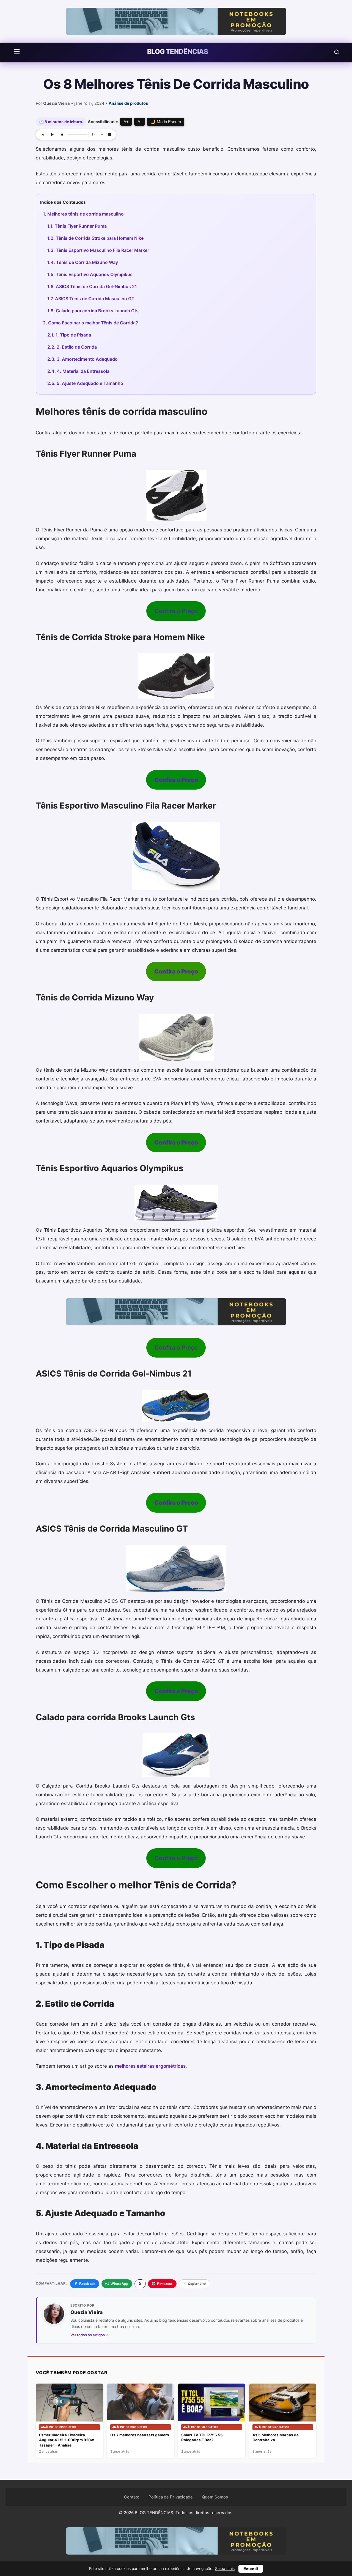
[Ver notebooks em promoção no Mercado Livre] (176, 21)
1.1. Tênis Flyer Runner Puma (77, 226)
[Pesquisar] (337, 52)
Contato (132, 2497)
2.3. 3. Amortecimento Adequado (82, 359)
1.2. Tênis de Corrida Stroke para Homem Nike (95, 238)
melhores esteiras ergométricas (150, 2066)
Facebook (87, 2284)
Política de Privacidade (171, 2497)
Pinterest (165, 2284)
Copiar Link (197, 2284)
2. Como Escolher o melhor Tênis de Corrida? (90, 323)
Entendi (251, 2569)
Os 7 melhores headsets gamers (140, 2435)
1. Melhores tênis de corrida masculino (83, 214)
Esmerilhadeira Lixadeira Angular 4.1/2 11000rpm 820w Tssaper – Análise (66, 2440)
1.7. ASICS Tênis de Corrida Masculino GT (91, 299)
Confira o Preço (176, 611)
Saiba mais (225, 2569)
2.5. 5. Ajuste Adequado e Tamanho (85, 383)
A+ (126, 122)
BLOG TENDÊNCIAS (178, 52)
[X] (140, 2284)
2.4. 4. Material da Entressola (78, 371)
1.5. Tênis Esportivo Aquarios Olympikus (90, 274)
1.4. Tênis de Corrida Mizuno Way (83, 262)
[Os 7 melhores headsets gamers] (141, 2402)
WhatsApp (119, 2284)
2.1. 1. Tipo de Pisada (69, 335)
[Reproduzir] (52, 134)
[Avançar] (62, 134)
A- (140, 122)
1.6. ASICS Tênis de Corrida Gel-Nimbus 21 (92, 286)
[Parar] (109, 134)
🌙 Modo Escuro (166, 122)
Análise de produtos (128, 103)
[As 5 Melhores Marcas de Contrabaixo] (283, 2403)
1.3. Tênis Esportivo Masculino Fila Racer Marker (98, 250)
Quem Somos (215, 2497)
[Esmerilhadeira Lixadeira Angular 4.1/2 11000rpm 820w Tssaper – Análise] (69, 2403)
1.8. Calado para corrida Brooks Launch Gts (93, 311)
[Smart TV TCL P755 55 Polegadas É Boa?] (212, 2403)
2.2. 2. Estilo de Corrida (72, 347)
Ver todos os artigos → (90, 2335)
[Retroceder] (43, 134)
